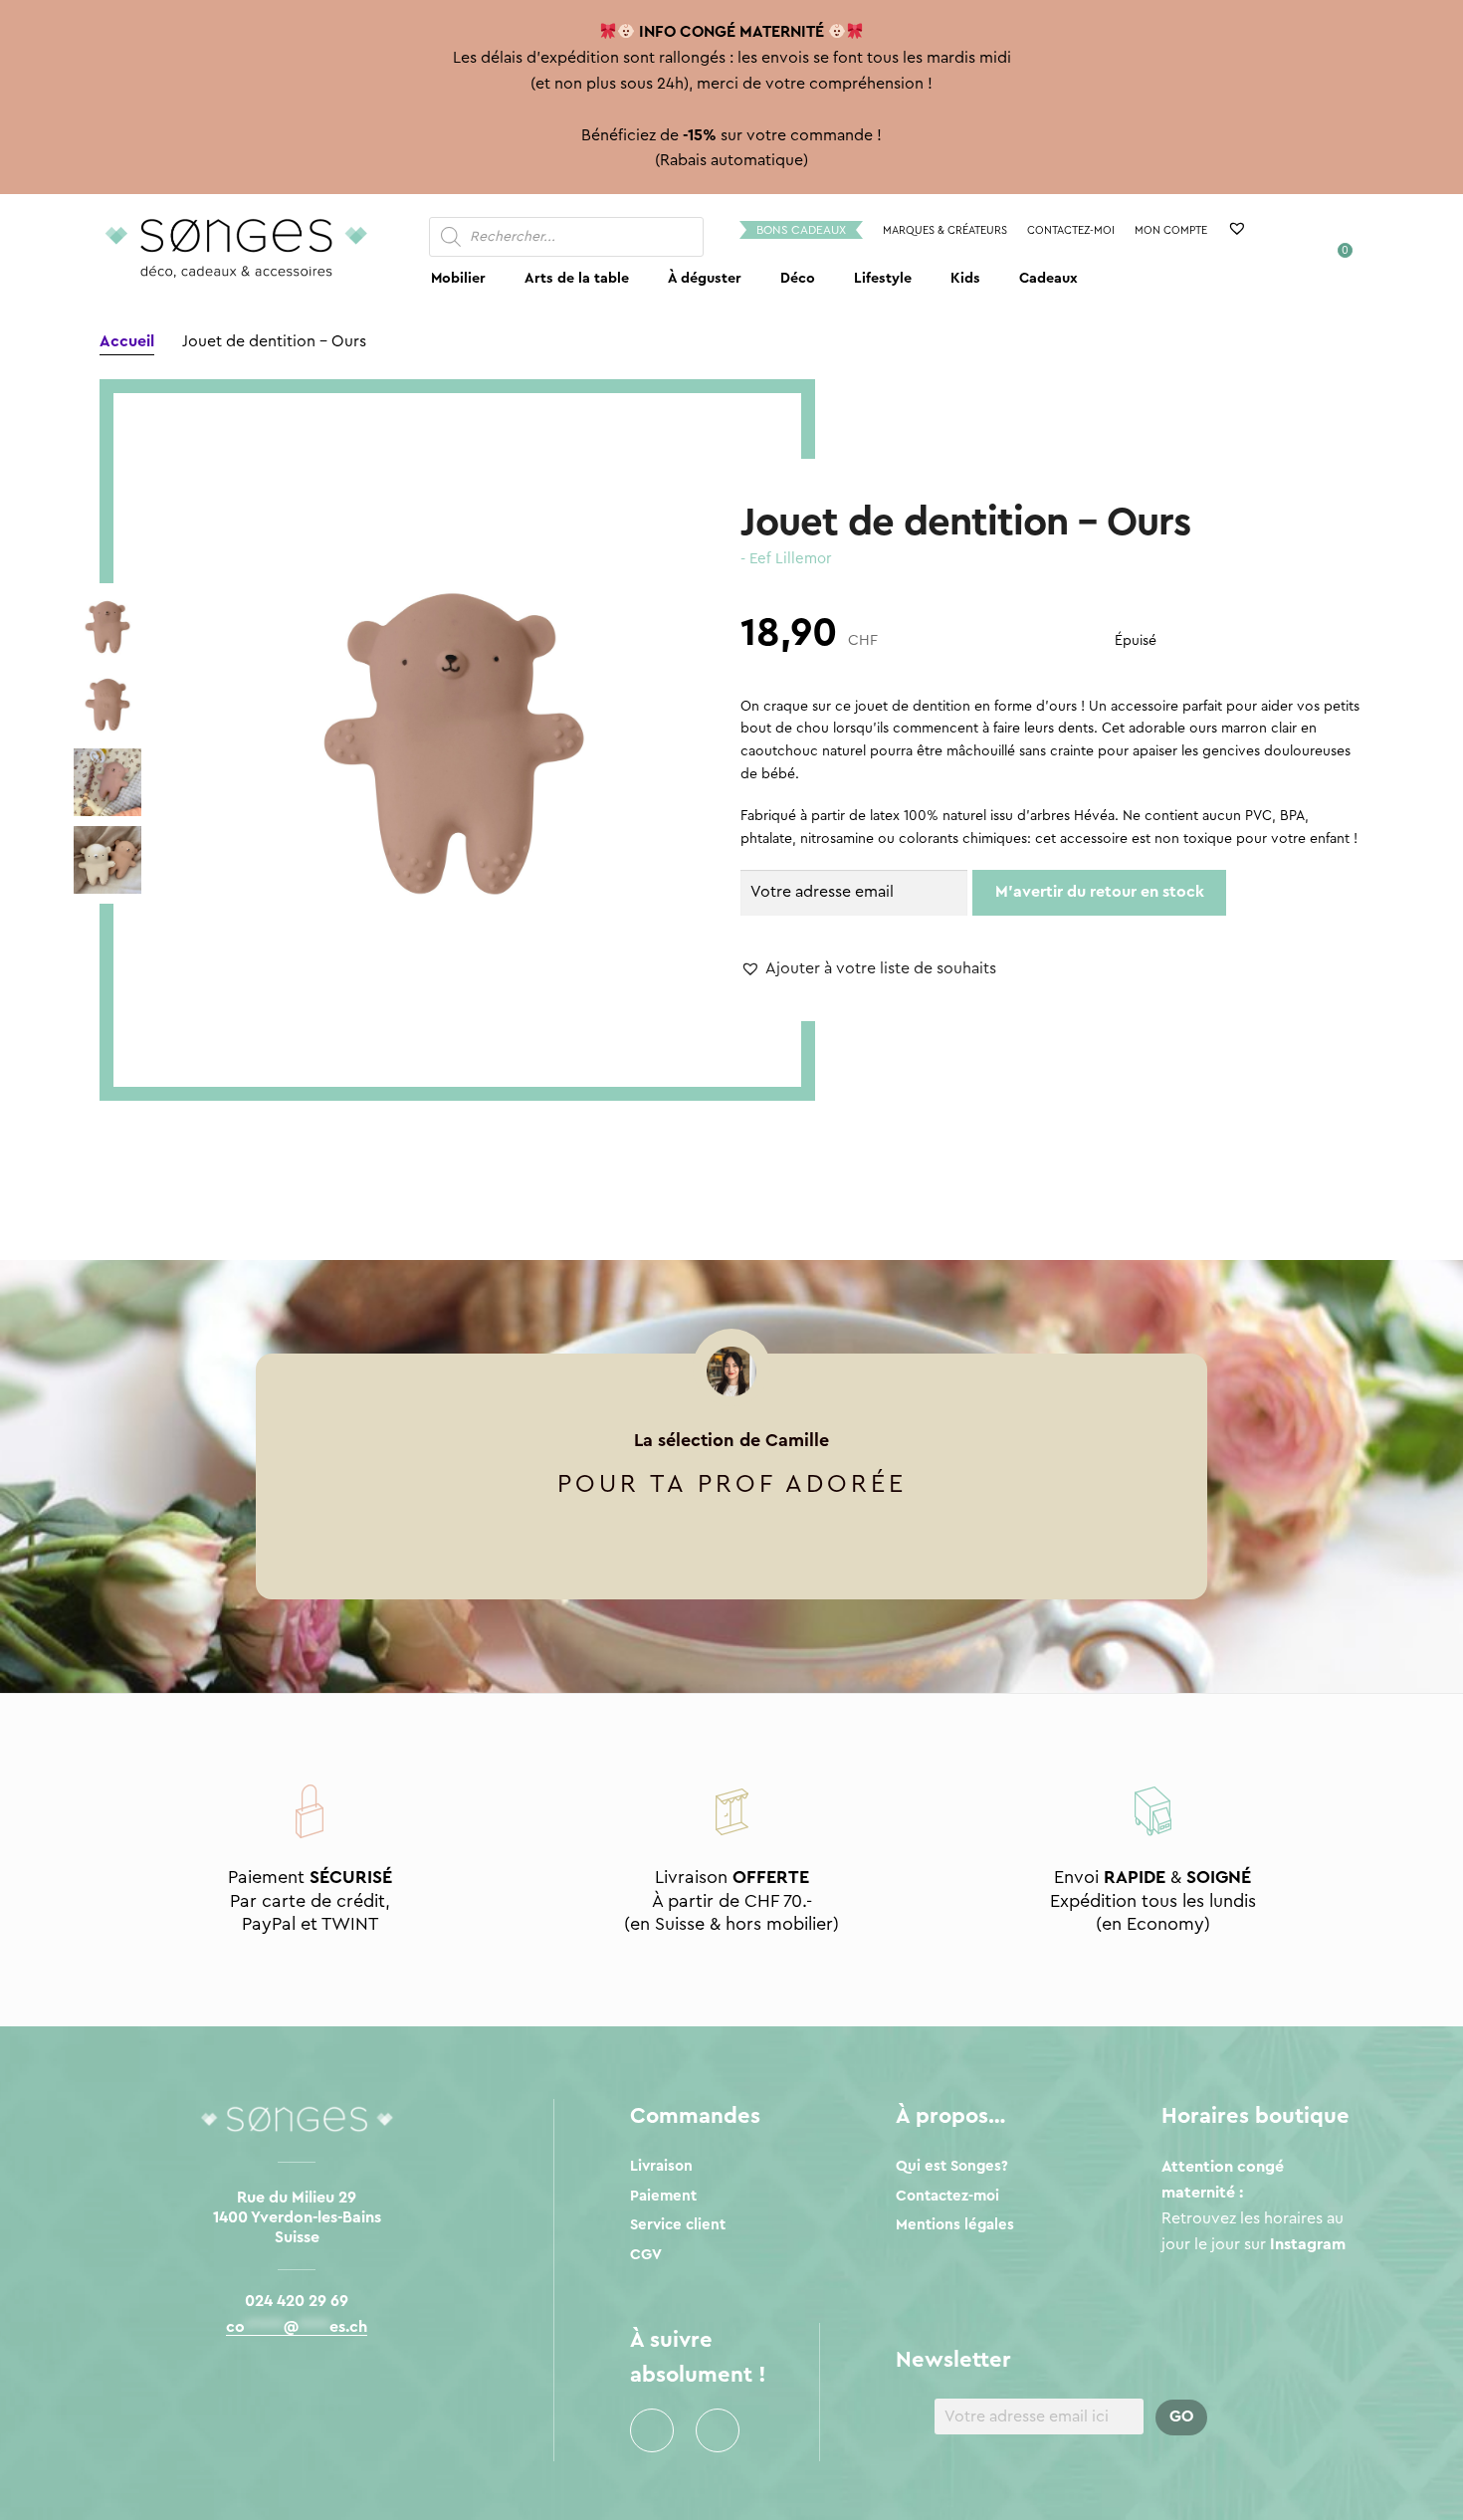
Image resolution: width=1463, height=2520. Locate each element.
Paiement (663, 2196)
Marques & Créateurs (945, 230)
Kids (965, 278)
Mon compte (1171, 230)
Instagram (718, 2430)
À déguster (705, 278)
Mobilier (458, 278)
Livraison (661, 2166)
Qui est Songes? (952, 2166)
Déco (798, 278)
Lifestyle (883, 278)
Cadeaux (1048, 278)
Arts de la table (577, 278)
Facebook (652, 2430)
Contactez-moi (1071, 230)
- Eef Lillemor (786, 559)
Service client (678, 2225)
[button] (868, 969)
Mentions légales (955, 2225)
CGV (646, 2255)
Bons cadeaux (801, 230)
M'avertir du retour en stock (1100, 892)
